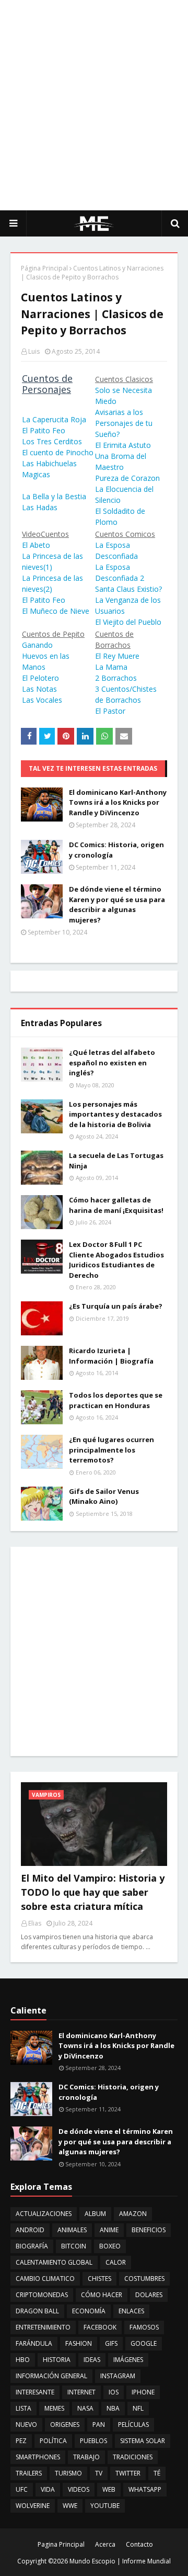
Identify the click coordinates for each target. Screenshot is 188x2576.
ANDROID (30, 2230)
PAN (99, 2425)
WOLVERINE (33, 2506)
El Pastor (110, 711)
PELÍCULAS (133, 2425)
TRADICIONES (133, 2457)
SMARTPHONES (38, 2457)
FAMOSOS (144, 2327)
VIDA (48, 2489)
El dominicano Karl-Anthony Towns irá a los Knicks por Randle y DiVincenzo (118, 802)
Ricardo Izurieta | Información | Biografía (111, 1356)
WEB (109, 2489)
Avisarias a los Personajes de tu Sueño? (124, 423)
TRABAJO (86, 2457)
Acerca (105, 2544)
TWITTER (128, 2473)
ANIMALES (72, 2230)
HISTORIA (57, 2360)
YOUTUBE (105, 2506)
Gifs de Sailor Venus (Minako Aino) (104, 1497)
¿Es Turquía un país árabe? (116, 1306)
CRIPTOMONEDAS (42, 2295)
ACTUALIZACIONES (44, 2214)
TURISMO (68, 2473)
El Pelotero (40, 678)
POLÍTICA (53, 2441)
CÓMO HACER (102, 2295)
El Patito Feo (44, 430)
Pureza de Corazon (127, 478)
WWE (70, 2506)
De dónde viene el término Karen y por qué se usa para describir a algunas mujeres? (117, 904)
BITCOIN (74, 2246)
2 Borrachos (116, 678)
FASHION (79, 2343)
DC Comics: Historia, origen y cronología (116, 850)
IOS (114, 2392)
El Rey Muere (117, 656)
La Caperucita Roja (54, 419)
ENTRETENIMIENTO (43, 2327)
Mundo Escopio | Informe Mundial (120, 2561)
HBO (23, 2360)
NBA (113, 2408)
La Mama (111, 667)
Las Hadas (40, 507)
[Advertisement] (94, 105)
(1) (48, 567)
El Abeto (36, 545)
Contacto (139, 2544)
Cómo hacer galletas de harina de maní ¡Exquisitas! (116, 1205)
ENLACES (131, 2311)
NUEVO (26, 2425)
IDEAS (92, 2360)
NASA (85, 2408)
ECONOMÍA (89, 2311)
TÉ (157, 2473)
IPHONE (143, 2392)
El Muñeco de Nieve (56, 611)
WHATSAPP (145, 2489)
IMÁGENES (128, 2360)
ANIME (109, 2230)
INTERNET (81, 2392)
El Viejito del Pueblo (128, 622)
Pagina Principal (61, 2544)
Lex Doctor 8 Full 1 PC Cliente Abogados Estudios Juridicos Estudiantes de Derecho (116, 1260)
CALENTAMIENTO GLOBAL (54, 2262)
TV (99, 2473)
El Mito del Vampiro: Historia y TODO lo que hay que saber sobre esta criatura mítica (93, 1892)
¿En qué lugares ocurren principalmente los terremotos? (111, 1450)
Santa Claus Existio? (128, 589)
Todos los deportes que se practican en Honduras (116, 1400)
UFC (22, 2489)
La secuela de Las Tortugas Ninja (116, 1161)
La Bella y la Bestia (54, 496)
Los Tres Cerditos (52, 441)
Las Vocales (42, 700)
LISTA (23, 2408)
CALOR (116, 2262)
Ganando (37, 645)
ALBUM (95, 2214)
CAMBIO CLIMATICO (45, 2279)
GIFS (111, 2343)
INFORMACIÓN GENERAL (51, 2376)
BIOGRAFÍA (32, 2246)
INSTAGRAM (118, 2376)
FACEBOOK (100, 2327)
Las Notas (39, 689)
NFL (138, 2408)
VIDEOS (79, 2489)
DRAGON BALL (37, 2311)
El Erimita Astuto (123, 445)
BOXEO (110, 2246)
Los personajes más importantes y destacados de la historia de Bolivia (115, 1114)
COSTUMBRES (144, 2279)
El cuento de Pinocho (58, 452)
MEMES (54, 2408)
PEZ (21, 2441)
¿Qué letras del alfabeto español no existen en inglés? (112, 1062)
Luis (34, 351)
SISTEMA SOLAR (143, 2441)
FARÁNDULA (34, 2343)
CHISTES (99, 2279)
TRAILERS (29, 2473)
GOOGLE (144, 2343)
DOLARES (149, 2295)
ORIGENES (65, 2425)
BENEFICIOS (149, 2230)
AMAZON (133, 2214)
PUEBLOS (93, 2441)
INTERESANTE (35, 2392)
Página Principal (44, 268)
